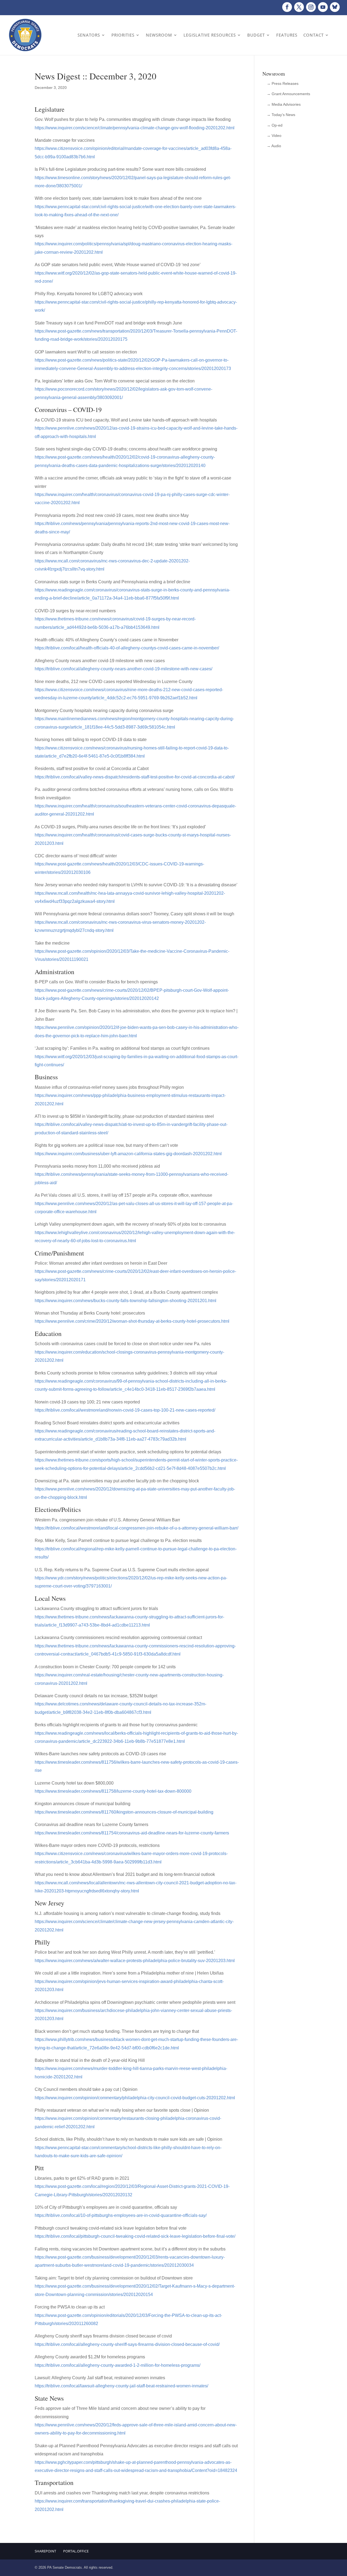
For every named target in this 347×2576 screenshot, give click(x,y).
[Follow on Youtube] (323, 7)
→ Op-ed (275, 125)
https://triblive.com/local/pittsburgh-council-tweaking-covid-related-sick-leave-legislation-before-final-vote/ (135, 2236)
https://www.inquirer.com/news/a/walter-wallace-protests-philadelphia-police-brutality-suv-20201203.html (135, 1961)
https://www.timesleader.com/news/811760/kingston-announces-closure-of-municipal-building (124, 1812)
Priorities (123, 35)
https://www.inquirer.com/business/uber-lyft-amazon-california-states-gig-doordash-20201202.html (128, 1154)
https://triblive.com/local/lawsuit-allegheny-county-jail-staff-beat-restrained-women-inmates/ (121, 2386)
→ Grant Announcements (288, 94)
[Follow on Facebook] (287, 7)
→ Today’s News (281, 115)
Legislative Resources (210, 35)
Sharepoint (45, 2551)
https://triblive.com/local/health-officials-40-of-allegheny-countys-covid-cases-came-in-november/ (127, 648)
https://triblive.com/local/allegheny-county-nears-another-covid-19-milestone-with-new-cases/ (123, 669)
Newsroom (159, 35)
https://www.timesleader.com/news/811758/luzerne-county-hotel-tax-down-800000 (113, 1791)
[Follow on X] (299, 7)
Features (287, 35)
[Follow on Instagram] (311, 7)
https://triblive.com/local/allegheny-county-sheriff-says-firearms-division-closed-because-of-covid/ (127, 2344)
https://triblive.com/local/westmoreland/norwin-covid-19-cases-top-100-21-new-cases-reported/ (125, 1410)
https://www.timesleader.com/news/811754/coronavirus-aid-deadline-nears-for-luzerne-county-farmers (132, 1833)
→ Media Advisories (284, 104)
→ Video (274, 136)
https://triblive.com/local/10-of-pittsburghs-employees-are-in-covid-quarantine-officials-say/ (121, 2215)
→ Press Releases (283, 83)
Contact (314, 35)
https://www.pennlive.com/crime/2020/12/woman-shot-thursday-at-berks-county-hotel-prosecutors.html (132, 1321)
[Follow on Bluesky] (335, 7)
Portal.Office (76, 2551)
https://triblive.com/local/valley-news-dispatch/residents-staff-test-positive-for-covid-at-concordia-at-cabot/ (135, 777)
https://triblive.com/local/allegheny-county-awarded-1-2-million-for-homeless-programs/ (118, 2365)
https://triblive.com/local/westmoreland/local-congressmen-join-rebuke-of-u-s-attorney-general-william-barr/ (136, 1528)
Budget (256, 35)
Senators (89, 35)
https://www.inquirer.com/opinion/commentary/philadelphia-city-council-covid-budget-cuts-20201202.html (135, 2098)
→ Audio (274, 146)
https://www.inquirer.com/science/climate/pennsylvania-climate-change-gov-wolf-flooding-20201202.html (135, 128)
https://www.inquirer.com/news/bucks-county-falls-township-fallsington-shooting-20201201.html (126, 1301)
